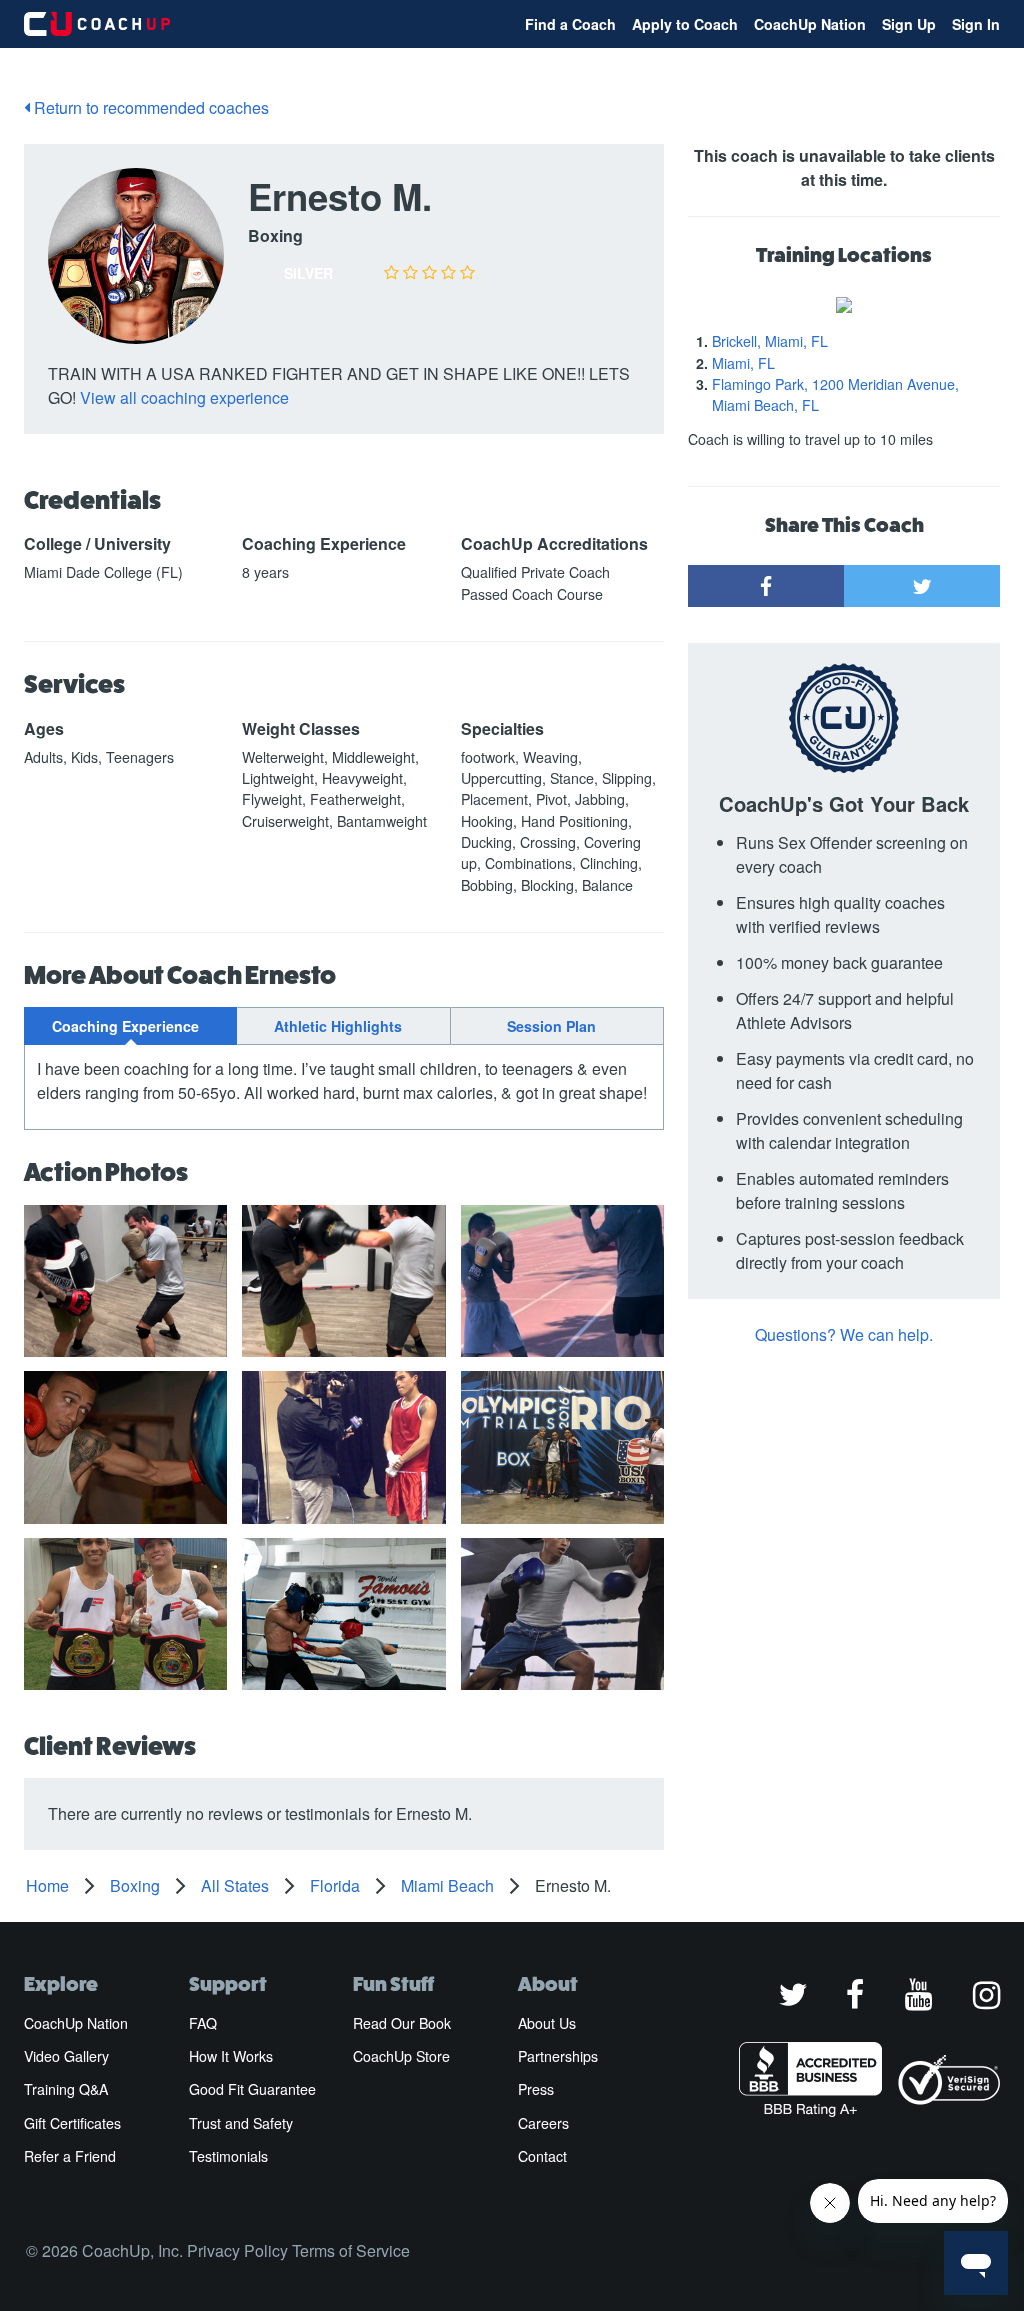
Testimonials (228, 2156)
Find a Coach (570, 24)
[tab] (130, 1026)
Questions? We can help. (844, 1334)
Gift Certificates (72, 2123)
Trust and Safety (241, 2123)
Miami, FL (743, 363)
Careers (543, 2123)
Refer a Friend (70, 2156)
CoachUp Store (401, 2056)
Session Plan (551, 1026)
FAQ (203, 2023)
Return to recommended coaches (149, 107)
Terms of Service (351, 2250)
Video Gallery (66, 2056)
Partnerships (558, 2056)
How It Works (231, 2056)
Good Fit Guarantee (252, 2089)
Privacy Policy (237, 2250)
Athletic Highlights (338, 1026)
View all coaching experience (184, 397)
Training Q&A (66, 2089)
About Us (547, 2023)
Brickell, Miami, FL (770, 341)
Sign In (976, 24)
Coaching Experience (125, 1026)
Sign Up (909, 24)
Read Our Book (402, 2023)
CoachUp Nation (810, 24)
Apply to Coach (685, 24)
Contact (542, 2156)
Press (536, 2089)
